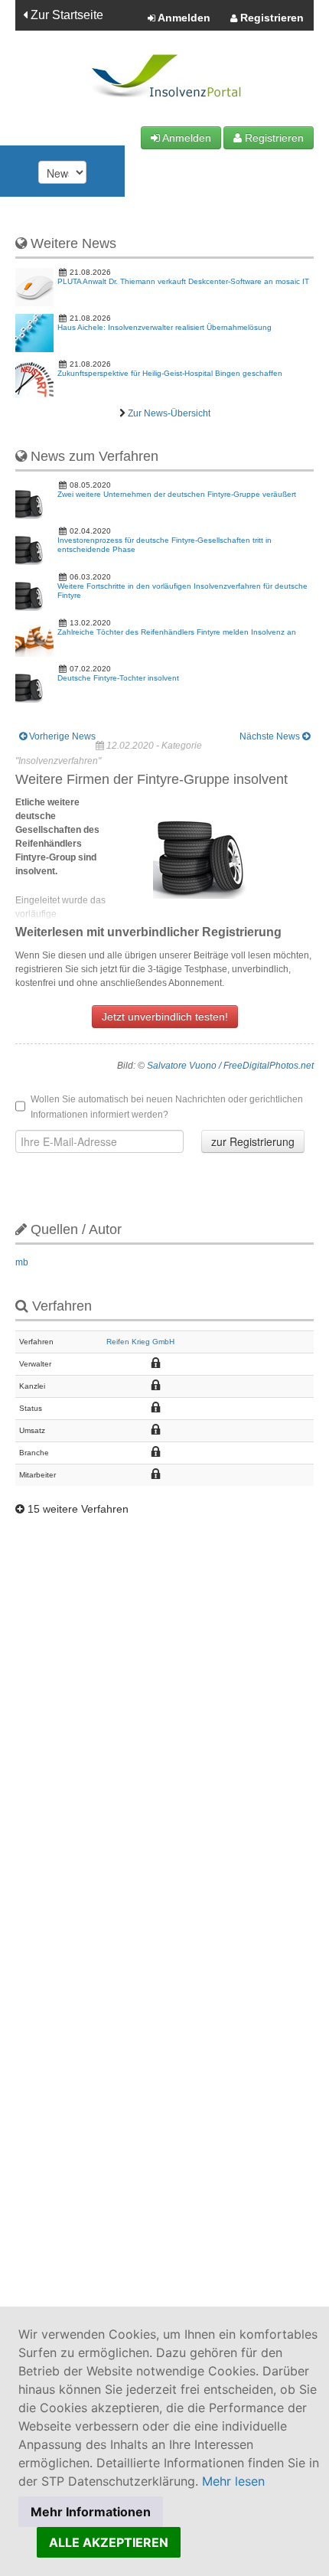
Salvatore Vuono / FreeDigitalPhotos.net (230, 1066)
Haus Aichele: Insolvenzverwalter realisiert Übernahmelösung (164, 327)
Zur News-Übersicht (169, 413)
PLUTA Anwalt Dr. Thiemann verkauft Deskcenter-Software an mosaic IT (183, 281)
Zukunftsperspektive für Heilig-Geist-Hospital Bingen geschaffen (170, 373)
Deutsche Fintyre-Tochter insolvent (118, 678)
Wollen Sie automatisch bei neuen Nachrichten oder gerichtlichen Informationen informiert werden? (167, 1107)
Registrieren (270, 18)
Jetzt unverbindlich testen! (165, 1017)
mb (22, 1262)
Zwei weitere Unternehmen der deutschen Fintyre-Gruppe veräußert (177, 494)
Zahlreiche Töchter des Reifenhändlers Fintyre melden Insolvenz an (177, 632)
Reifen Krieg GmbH (140, 1342)
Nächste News (271, 736)
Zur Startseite (65, 15)
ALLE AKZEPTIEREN (109, 2542)
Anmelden (183, 18)
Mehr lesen (233, 2481)
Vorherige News (61, 736)
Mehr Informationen (91, 2512)
